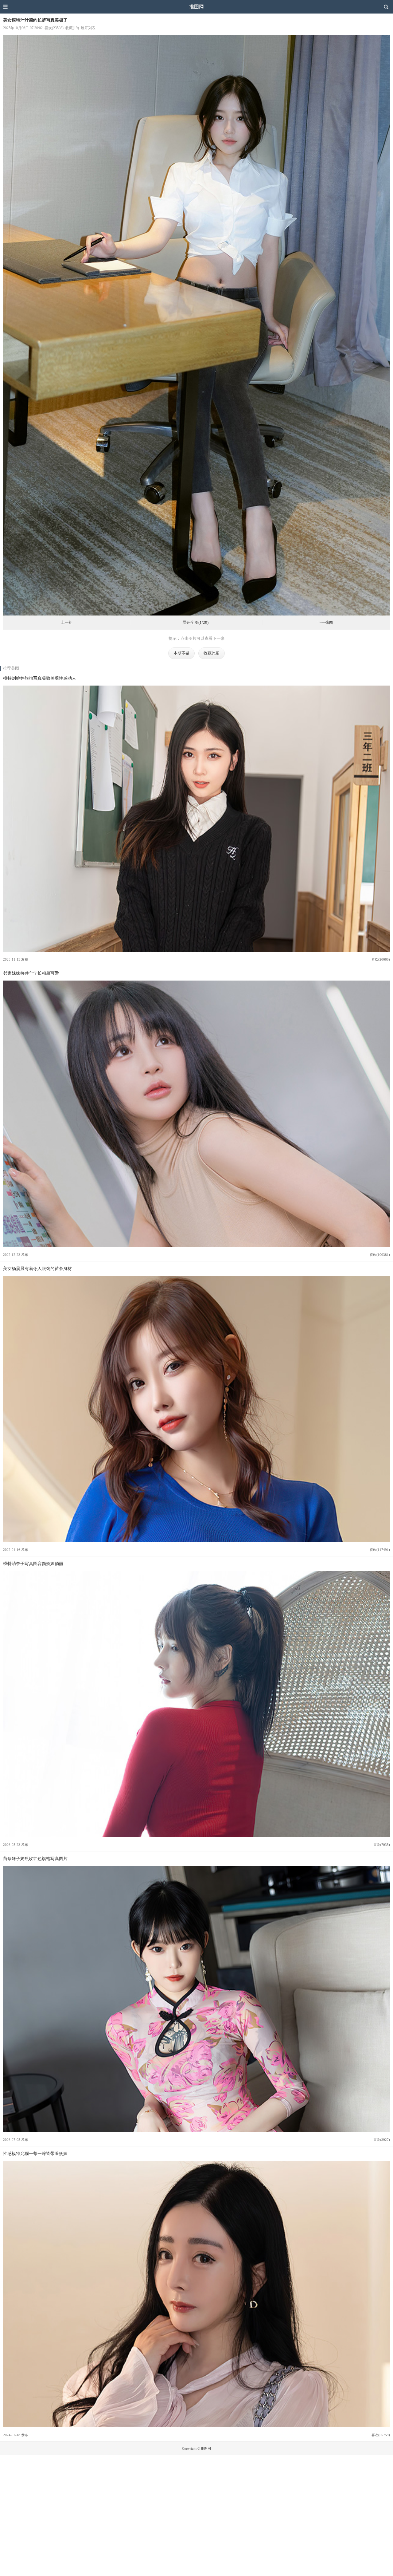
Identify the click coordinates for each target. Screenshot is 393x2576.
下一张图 (325, 623)
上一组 (67, 623)
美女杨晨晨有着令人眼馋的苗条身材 (37, 1268)
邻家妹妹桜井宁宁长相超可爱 (31, 973)
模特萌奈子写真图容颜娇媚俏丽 (33, 1563)
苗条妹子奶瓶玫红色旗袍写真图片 (35, 1858)
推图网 (196, 7)
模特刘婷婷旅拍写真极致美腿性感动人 (40, 678)
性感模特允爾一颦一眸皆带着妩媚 (35, 2153)
